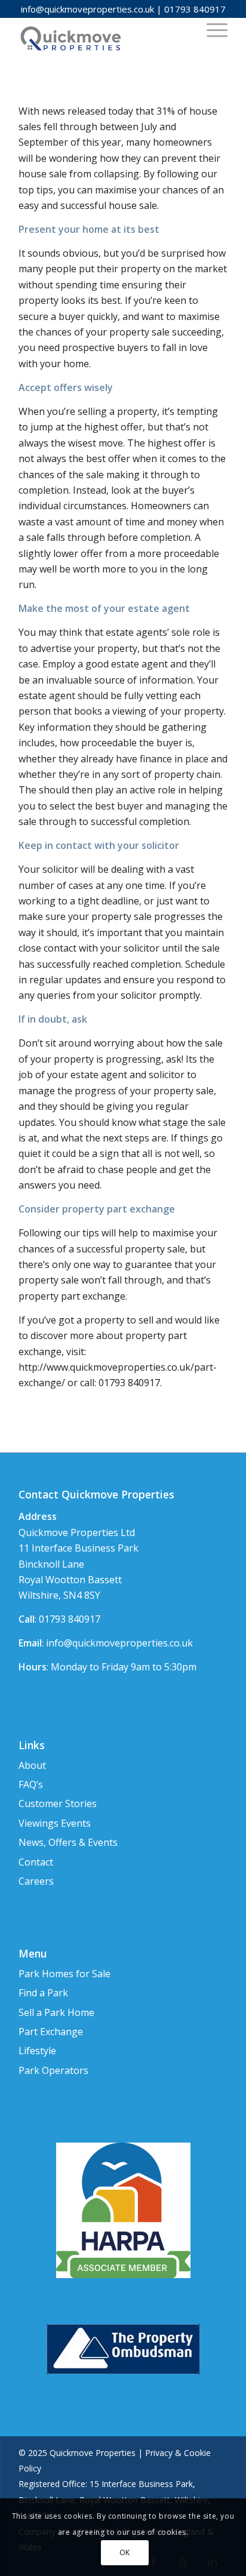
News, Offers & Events (68, 1842)
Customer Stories (58, 1803)
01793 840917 (195, 9)
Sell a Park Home (56, 2012)
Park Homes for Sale (64, 1974)
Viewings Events (55, 1823)
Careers (36, 1881)
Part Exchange (51, 2032)
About (32, 1765)
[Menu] (211, 29)
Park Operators (53, 2070)
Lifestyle (37, 2051)
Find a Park (43, 1993)
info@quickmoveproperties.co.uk (87, 9)
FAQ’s (31, 1784)
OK (125, 2552)
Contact (36, 1862)
